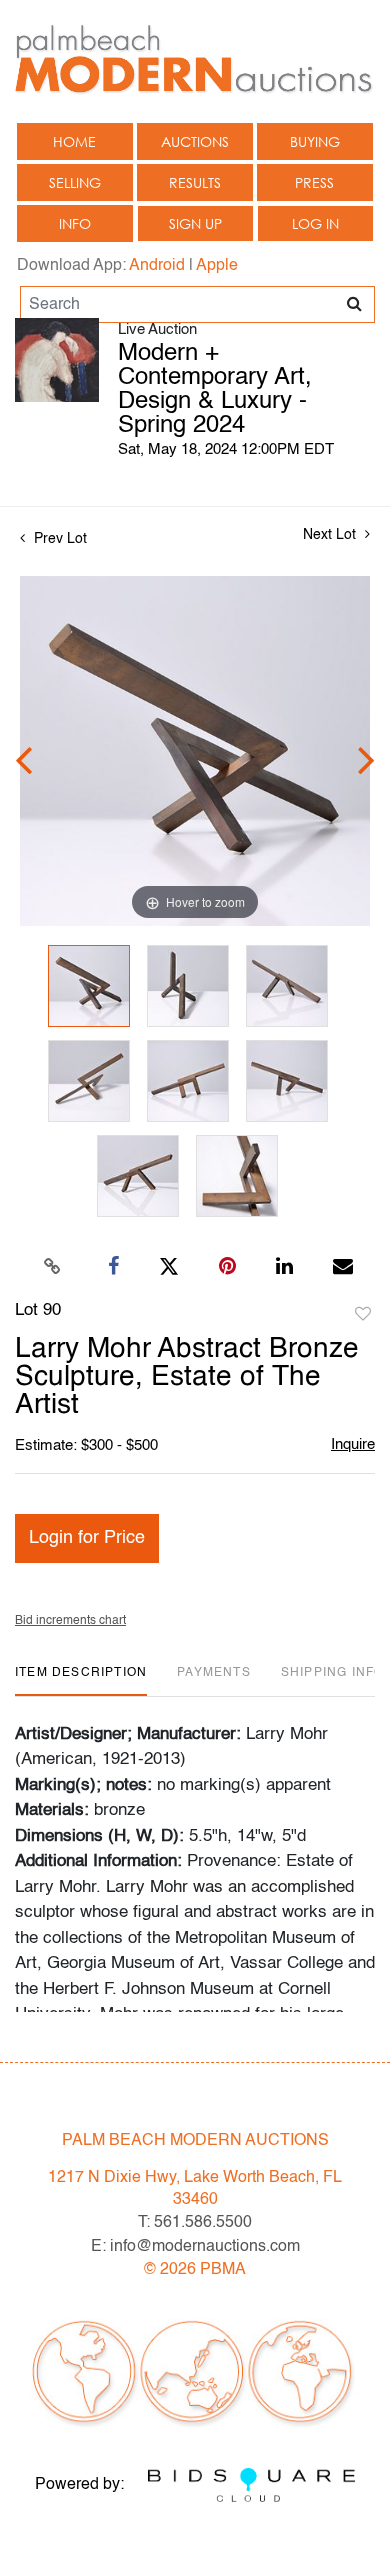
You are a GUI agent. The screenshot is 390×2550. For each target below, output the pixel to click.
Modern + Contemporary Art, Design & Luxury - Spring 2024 (215, 390)
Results (195, 182)
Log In (315, 223)
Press (314, 182)
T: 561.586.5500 (195, 2223)
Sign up (195, 223)
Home (74, 141)
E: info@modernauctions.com (195, 2247)
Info (75, 223)
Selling (75, 182)
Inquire (353, 1444)
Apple (217, 266)
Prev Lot (58, 539)
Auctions (195, 141)
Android (157, 266)
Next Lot (331, 535)
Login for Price (87, 1538)
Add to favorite (363, 1315)
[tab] (81, 1680)
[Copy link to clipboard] (53, 1267)
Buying (315, 141)
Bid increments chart (70, 1621)
